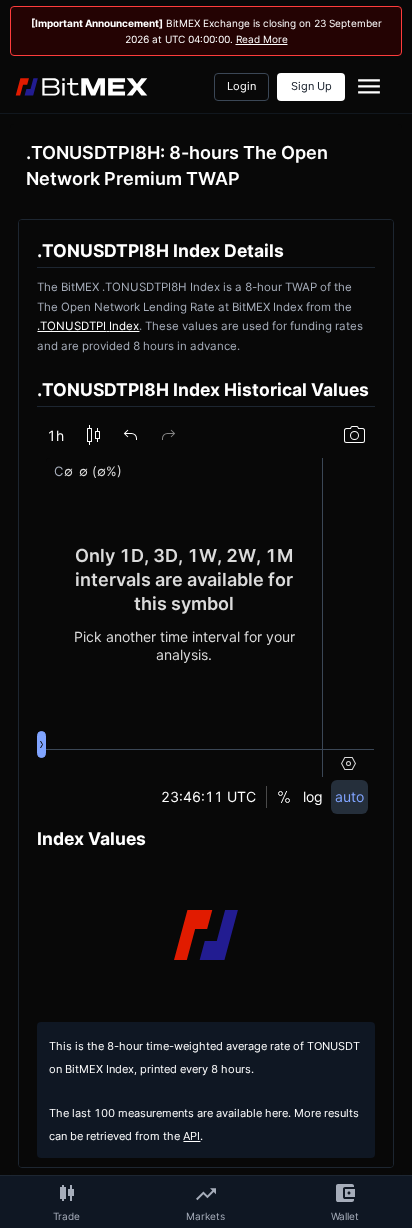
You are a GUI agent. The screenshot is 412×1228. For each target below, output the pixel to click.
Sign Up (311, 86)
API (191, 1136)
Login (241, 86)
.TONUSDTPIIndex (88, 326)
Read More (262, 39)
